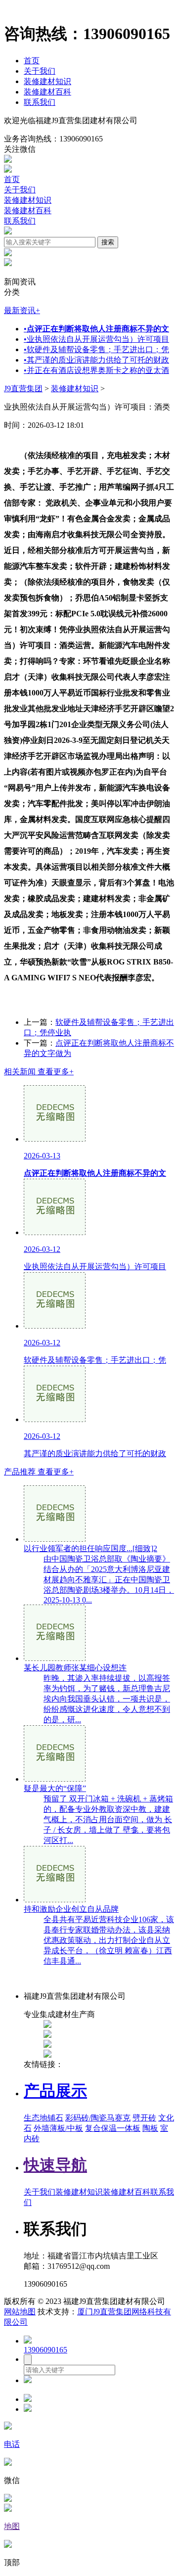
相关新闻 (39, 1072)
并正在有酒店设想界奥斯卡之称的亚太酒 (96, 370)
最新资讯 (22, 310)
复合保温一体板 (113, 2128)
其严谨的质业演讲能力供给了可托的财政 (96, 360)
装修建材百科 (47, 92)
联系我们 (40, 102)
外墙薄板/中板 (58, 2128)
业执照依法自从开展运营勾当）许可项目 (96, 339)
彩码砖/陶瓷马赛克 (98, 2118)
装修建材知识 (47, 81)
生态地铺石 (44, 2118)
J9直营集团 (23, 389)
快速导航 (55, 2165)
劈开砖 (144, 2118)
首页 (32, 61)
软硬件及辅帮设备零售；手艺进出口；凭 (96, 349)
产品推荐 (39, 1472)
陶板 (150, 2128)
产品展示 (55, 2091)
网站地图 (20, 2312)
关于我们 (40, 71)
